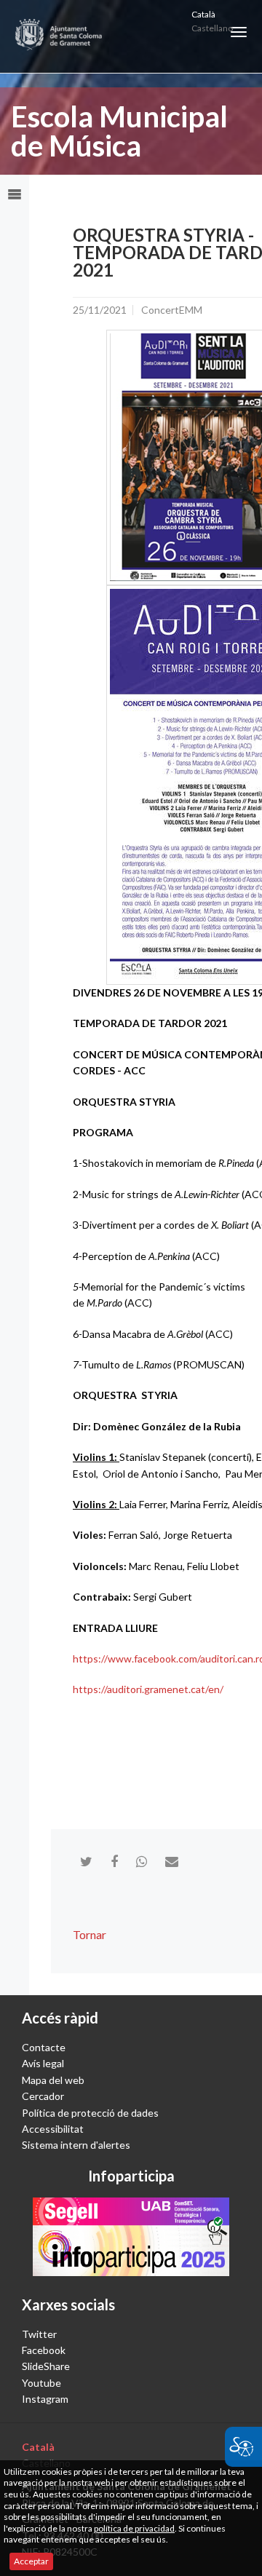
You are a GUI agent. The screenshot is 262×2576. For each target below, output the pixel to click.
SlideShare (46, 2366)
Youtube (41, 2383)
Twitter (39, 2334)
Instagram (45, 2399)
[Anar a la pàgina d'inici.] (59, 36)
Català (203, 14)
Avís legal (43, 2063)
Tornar (90, 1934)
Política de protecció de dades (90, 2113)
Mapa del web (53, 2080)
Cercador (43, 2096)
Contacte (44, 2047)
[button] (239, 32)
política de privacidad (134, 2528)
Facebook (44, 2350)
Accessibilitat (53, 2129)
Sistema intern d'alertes (76, 2145)
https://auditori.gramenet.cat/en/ (148, 1689)
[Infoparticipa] (131, 2237)
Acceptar (31, 2561)
